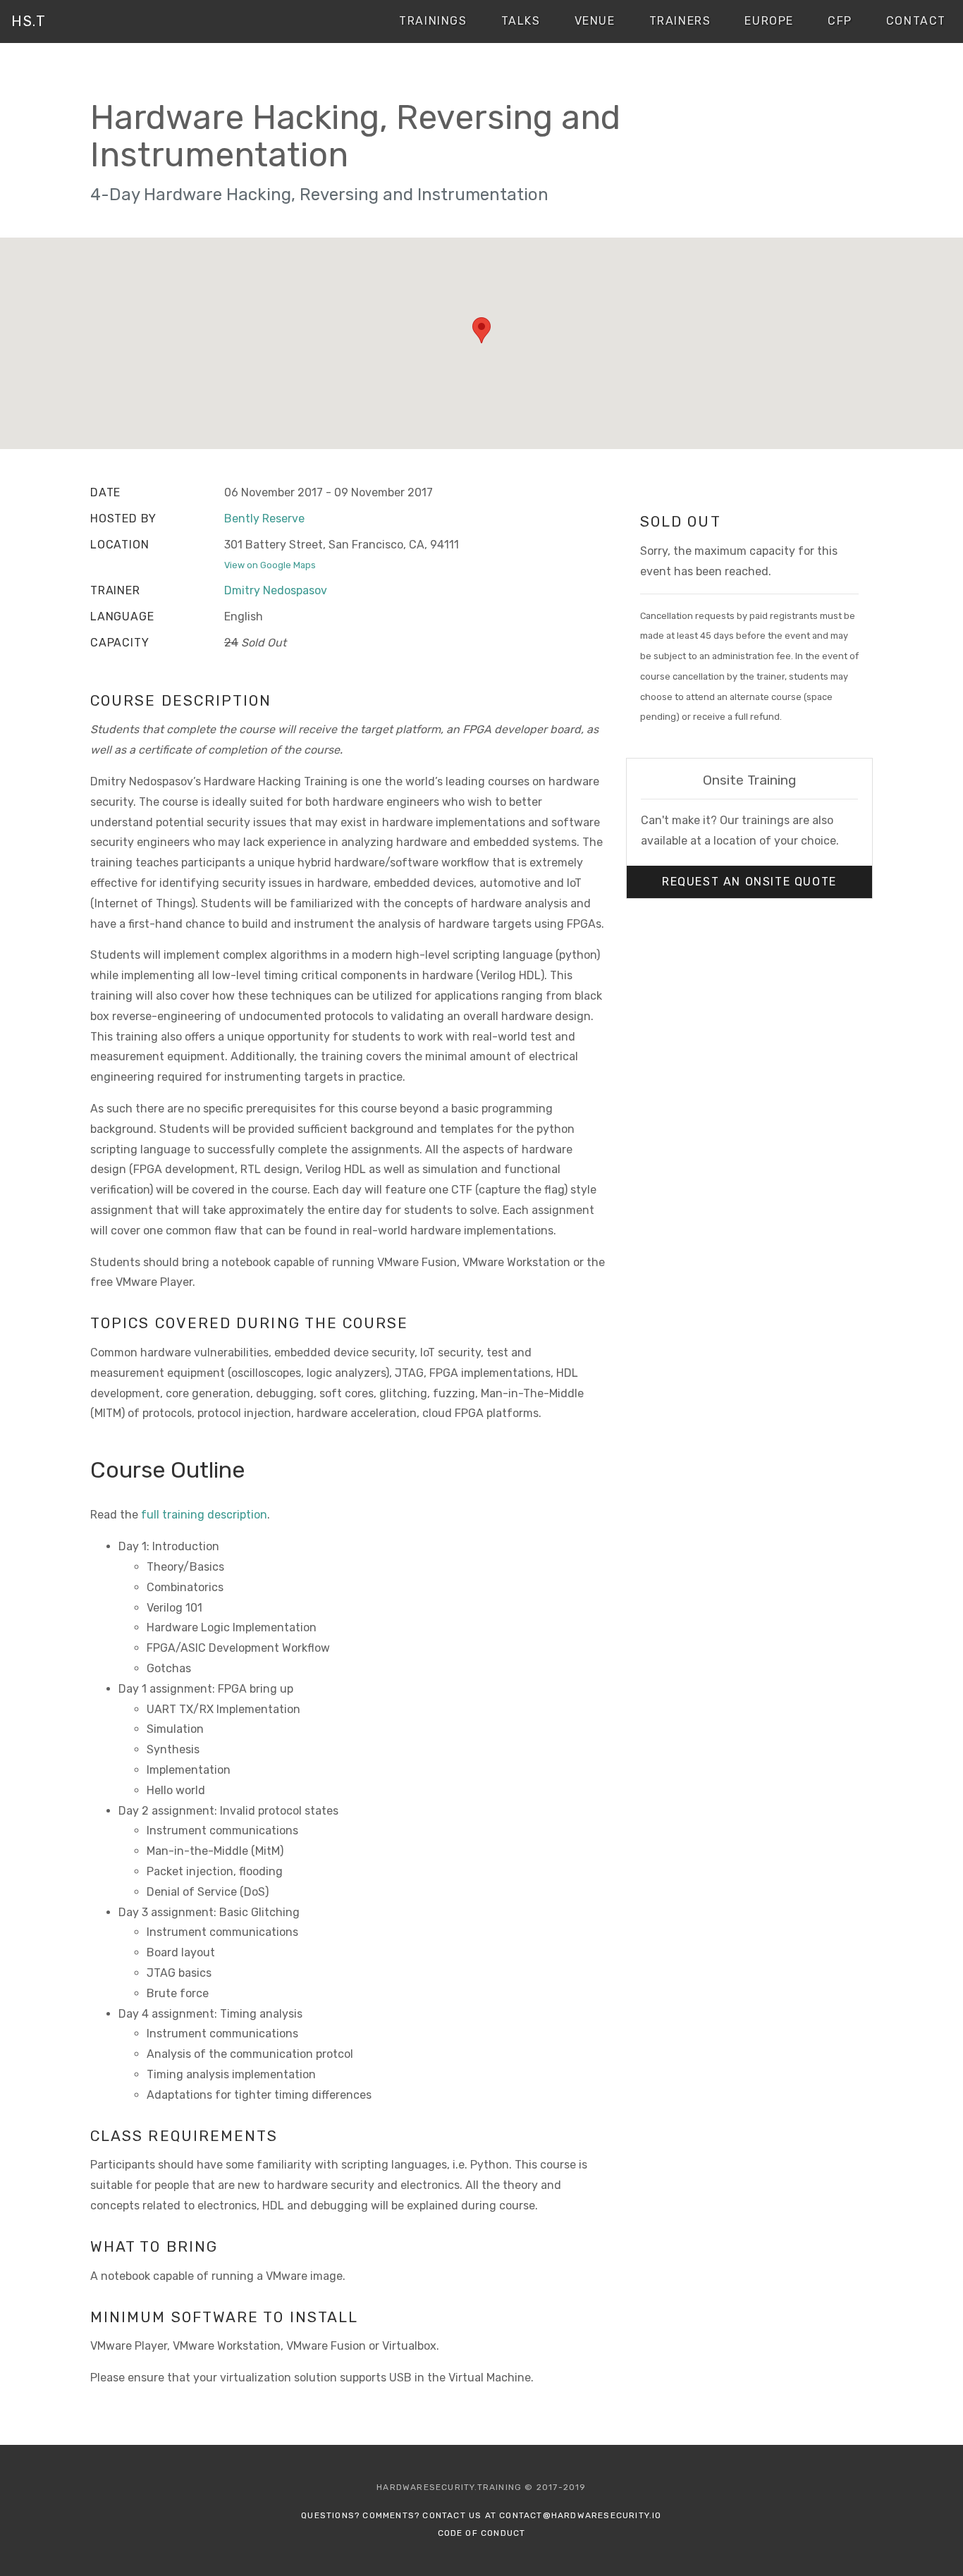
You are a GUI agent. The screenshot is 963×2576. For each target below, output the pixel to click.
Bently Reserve (264, 519)
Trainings (433, 21)
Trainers (680, 21)
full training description (204, 1515)
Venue (595, 21)
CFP (840, 21)
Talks (521, 21)
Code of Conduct (482, 2533)
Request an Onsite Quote (749, 882)
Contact (916, 21)
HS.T (29, 21)
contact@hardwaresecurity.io (580, 2515)
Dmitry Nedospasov (276, 590)
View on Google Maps (270, 565)
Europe (769, 21)
